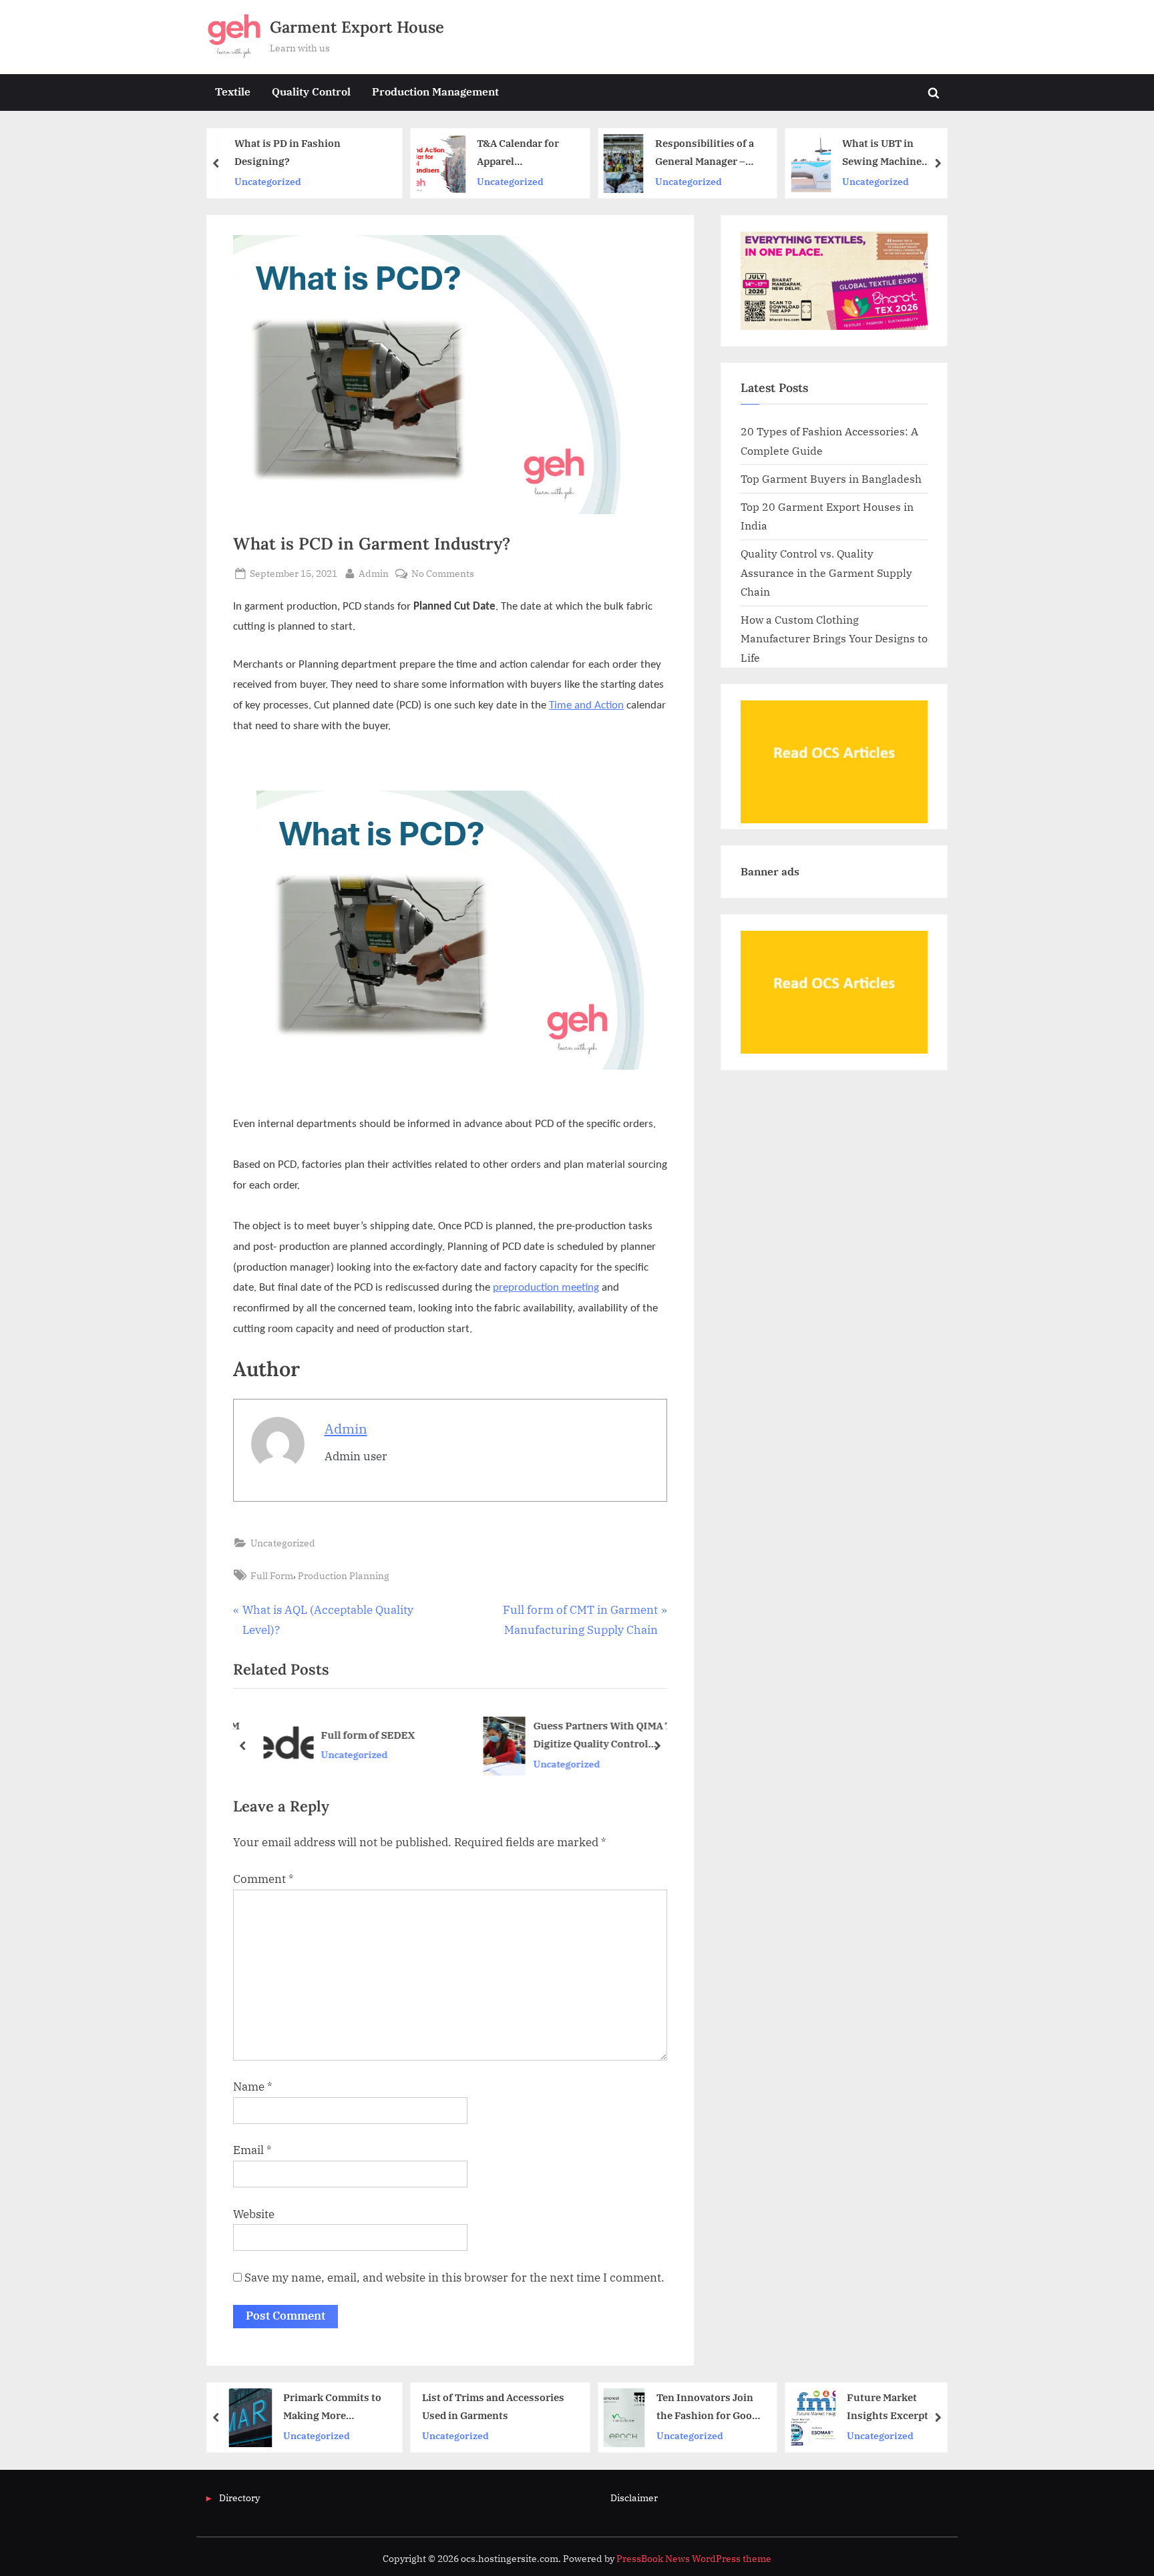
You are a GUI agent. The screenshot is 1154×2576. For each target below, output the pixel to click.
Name (253, 2087)
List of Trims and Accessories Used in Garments (314, 2407)
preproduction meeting (546, 1288)
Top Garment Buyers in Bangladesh (831, 478)
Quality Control (311, 91)
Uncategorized (330, 181)
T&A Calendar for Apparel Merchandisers (338, 153)
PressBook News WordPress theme (694, 2559)
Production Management (435, 91)
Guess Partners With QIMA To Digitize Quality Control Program (597, 1736)
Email (252, 2150)
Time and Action (586, 705)
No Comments (443, 574)
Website (254, 2214)
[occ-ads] (834, 819)
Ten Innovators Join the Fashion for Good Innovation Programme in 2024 (528, 2408)
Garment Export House (357, 27)
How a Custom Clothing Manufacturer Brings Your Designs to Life (834, 638)
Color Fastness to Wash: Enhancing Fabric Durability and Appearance (902, 2408)
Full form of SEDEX (360, 1735)
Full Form (272, 1575)
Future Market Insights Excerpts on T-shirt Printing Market (719, 2408)
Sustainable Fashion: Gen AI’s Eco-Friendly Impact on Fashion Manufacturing (874, 153)
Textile (233, 91)
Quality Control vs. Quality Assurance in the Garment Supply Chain (826, 572)
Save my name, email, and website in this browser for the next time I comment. (454, 2278)
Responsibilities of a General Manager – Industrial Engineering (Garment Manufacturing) (524, 153)
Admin (374, 573)
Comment (263, 1879)
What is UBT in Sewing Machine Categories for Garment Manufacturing (701, 153)
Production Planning (344, 1575)
